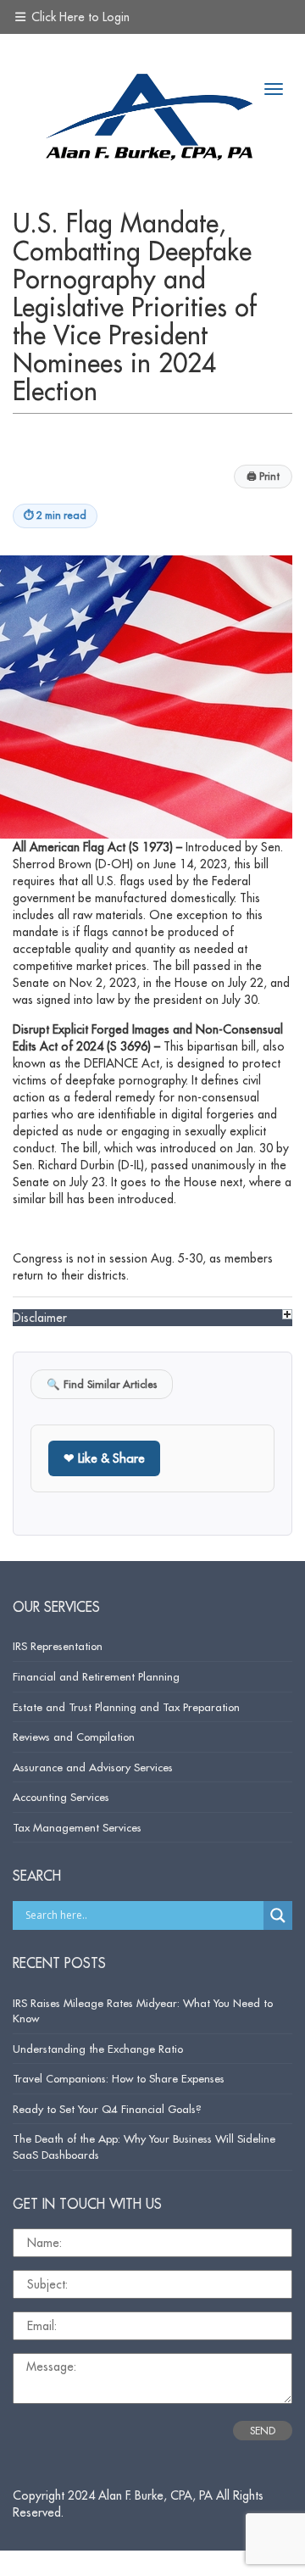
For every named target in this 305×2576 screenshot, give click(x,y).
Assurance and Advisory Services (93, 1767)
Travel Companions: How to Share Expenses (119, 2078)
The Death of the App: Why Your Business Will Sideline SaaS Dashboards (144, 2147)
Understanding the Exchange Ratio (98, 2049)
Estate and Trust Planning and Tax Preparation (126, 1707)
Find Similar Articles (102, 1384)
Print (263, 476)
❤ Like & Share (104, 1458)
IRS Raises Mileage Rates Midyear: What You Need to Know (143, 2011)
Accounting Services (61, 1797)
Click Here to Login (79, 17)
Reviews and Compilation (74, 1737)
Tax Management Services (77, 1827)
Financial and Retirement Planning (96, 1676)
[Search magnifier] (278, 1915)
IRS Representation (58, 1646)
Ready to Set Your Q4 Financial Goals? (107, 2109)
